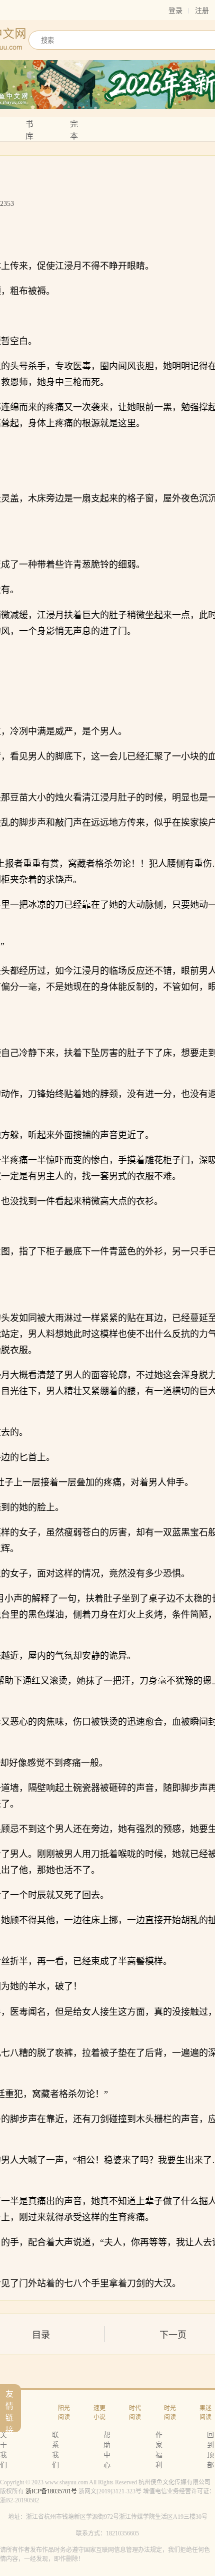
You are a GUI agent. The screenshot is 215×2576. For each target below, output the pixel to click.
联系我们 (55, 2450)
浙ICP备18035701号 (51, 2491)
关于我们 (3, 2450)
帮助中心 (107, 2450)
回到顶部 (210, 2450)
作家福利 (159, 2450)
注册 (202, 11)
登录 (175, 11)
